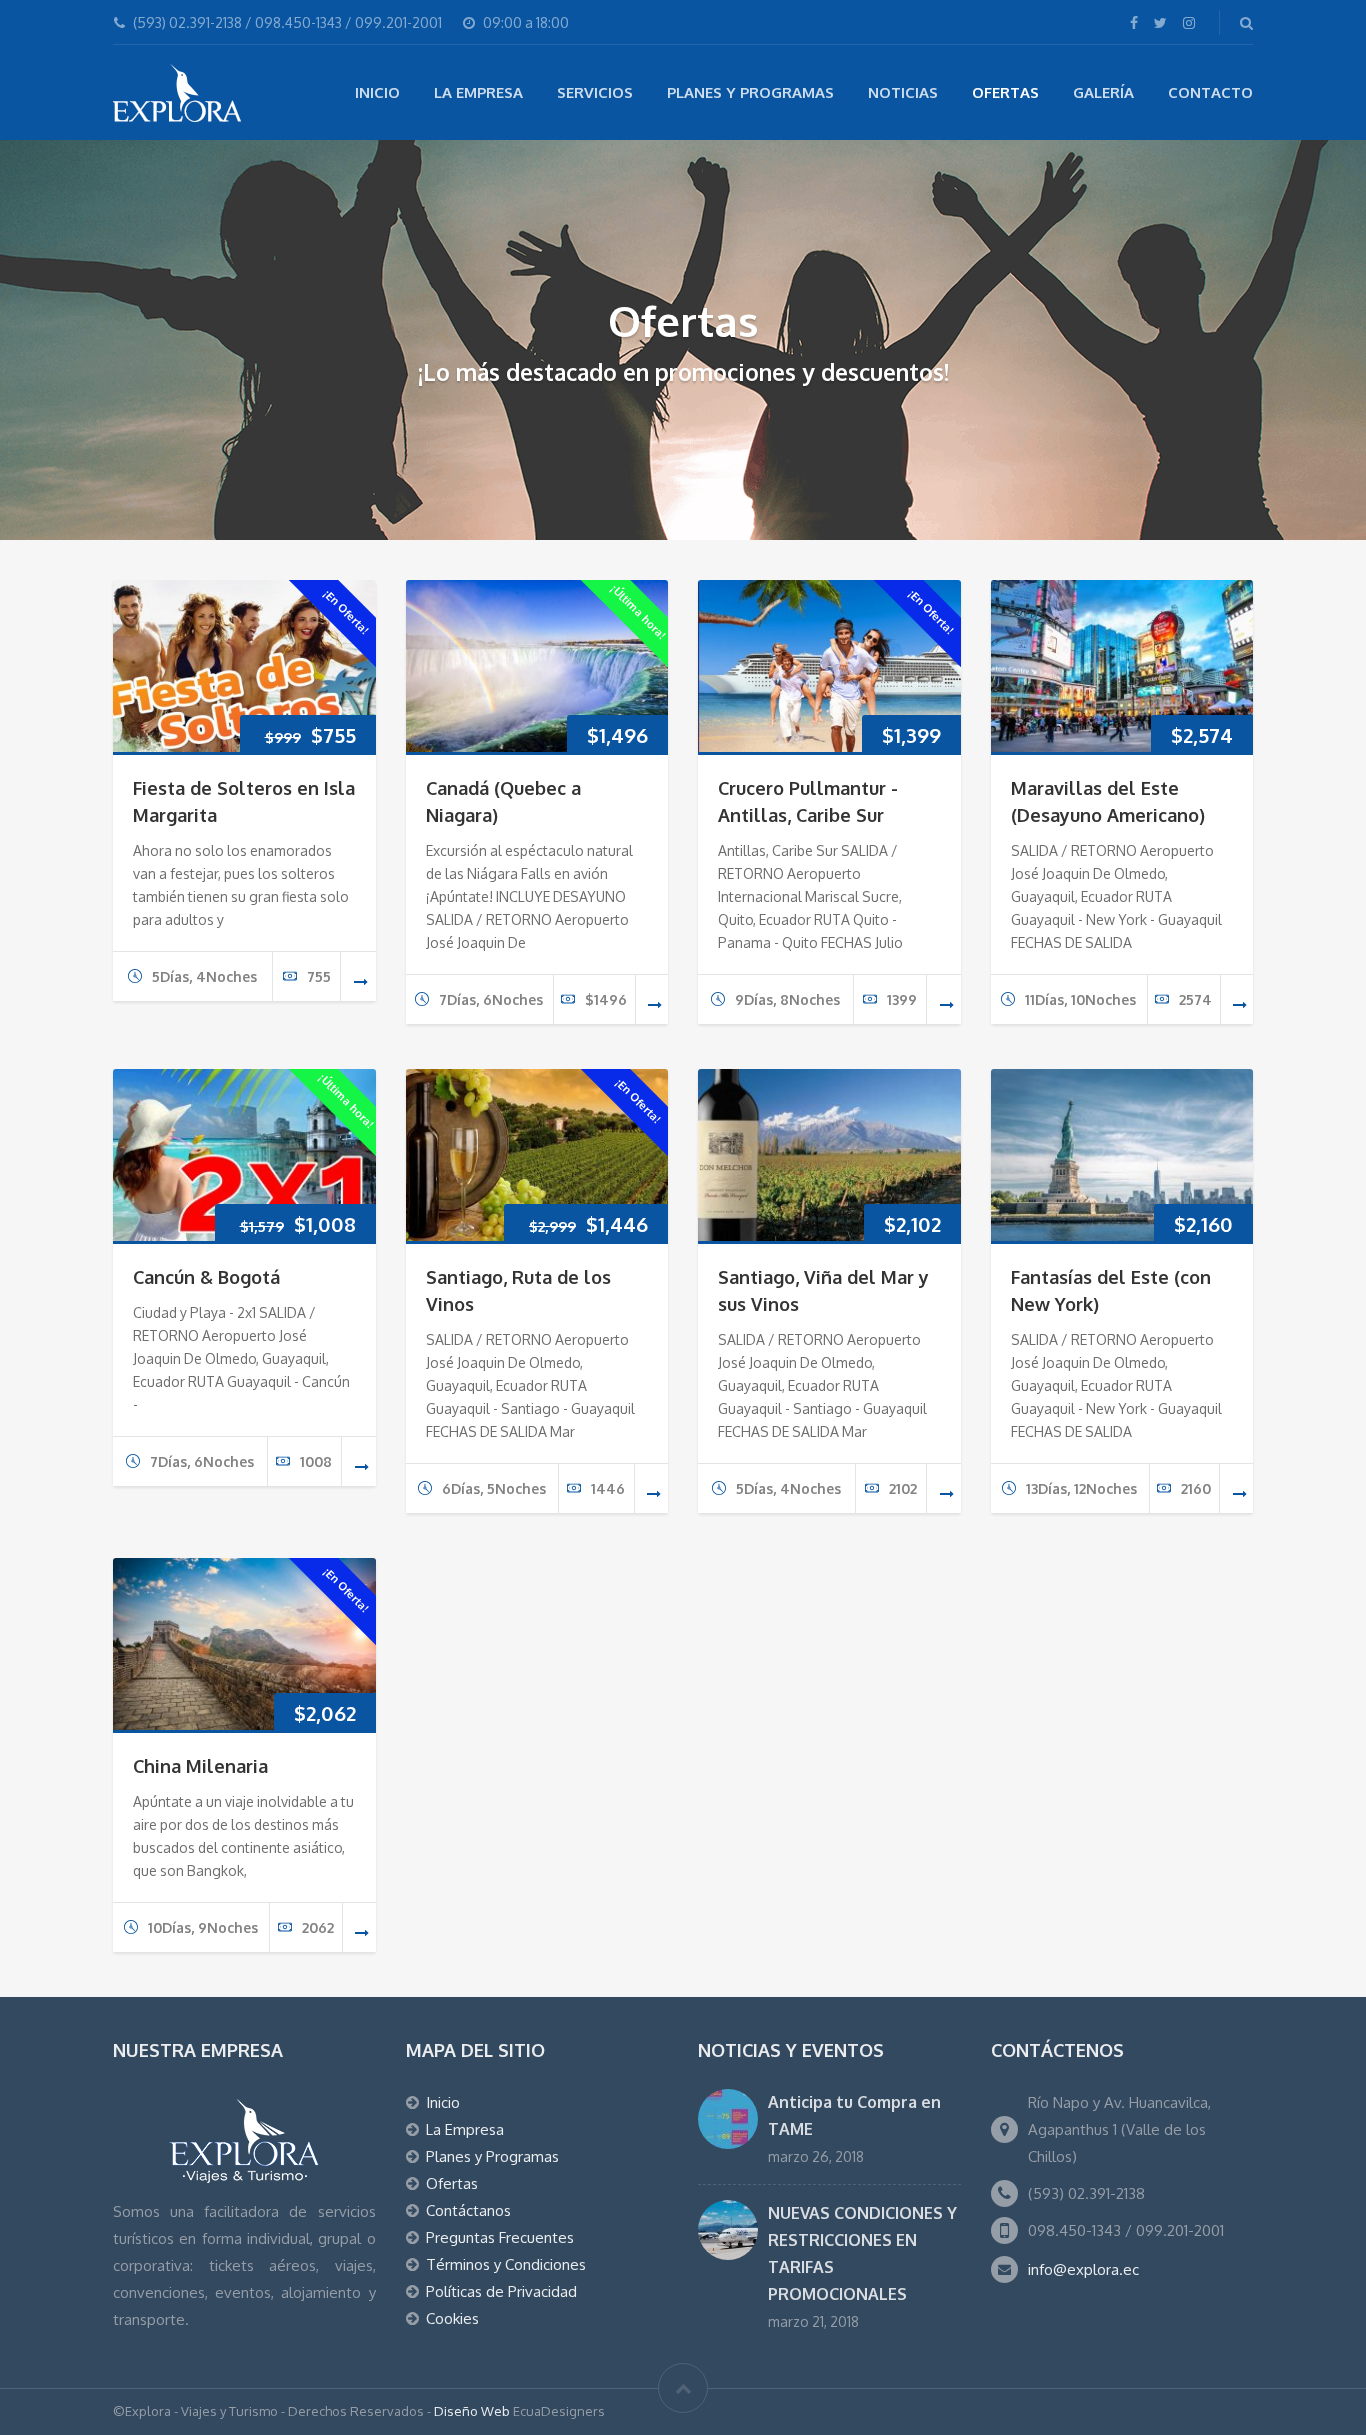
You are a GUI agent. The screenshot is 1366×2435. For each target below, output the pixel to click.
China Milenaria (200, 1766)
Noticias (903, 92)
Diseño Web (472, 2411)
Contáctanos (468, 2210)
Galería (1103, 92)
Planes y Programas (750, 92)
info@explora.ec (1083, 2269)
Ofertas (1005, 92)
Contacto (1210, 92)
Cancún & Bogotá (206, 1277)
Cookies (452, 2318)
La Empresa (478, 92)
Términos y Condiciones (506, 2264)
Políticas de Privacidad (501, 2291)
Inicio (377, 92)
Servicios (595, 92)
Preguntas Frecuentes (500, 2237)
